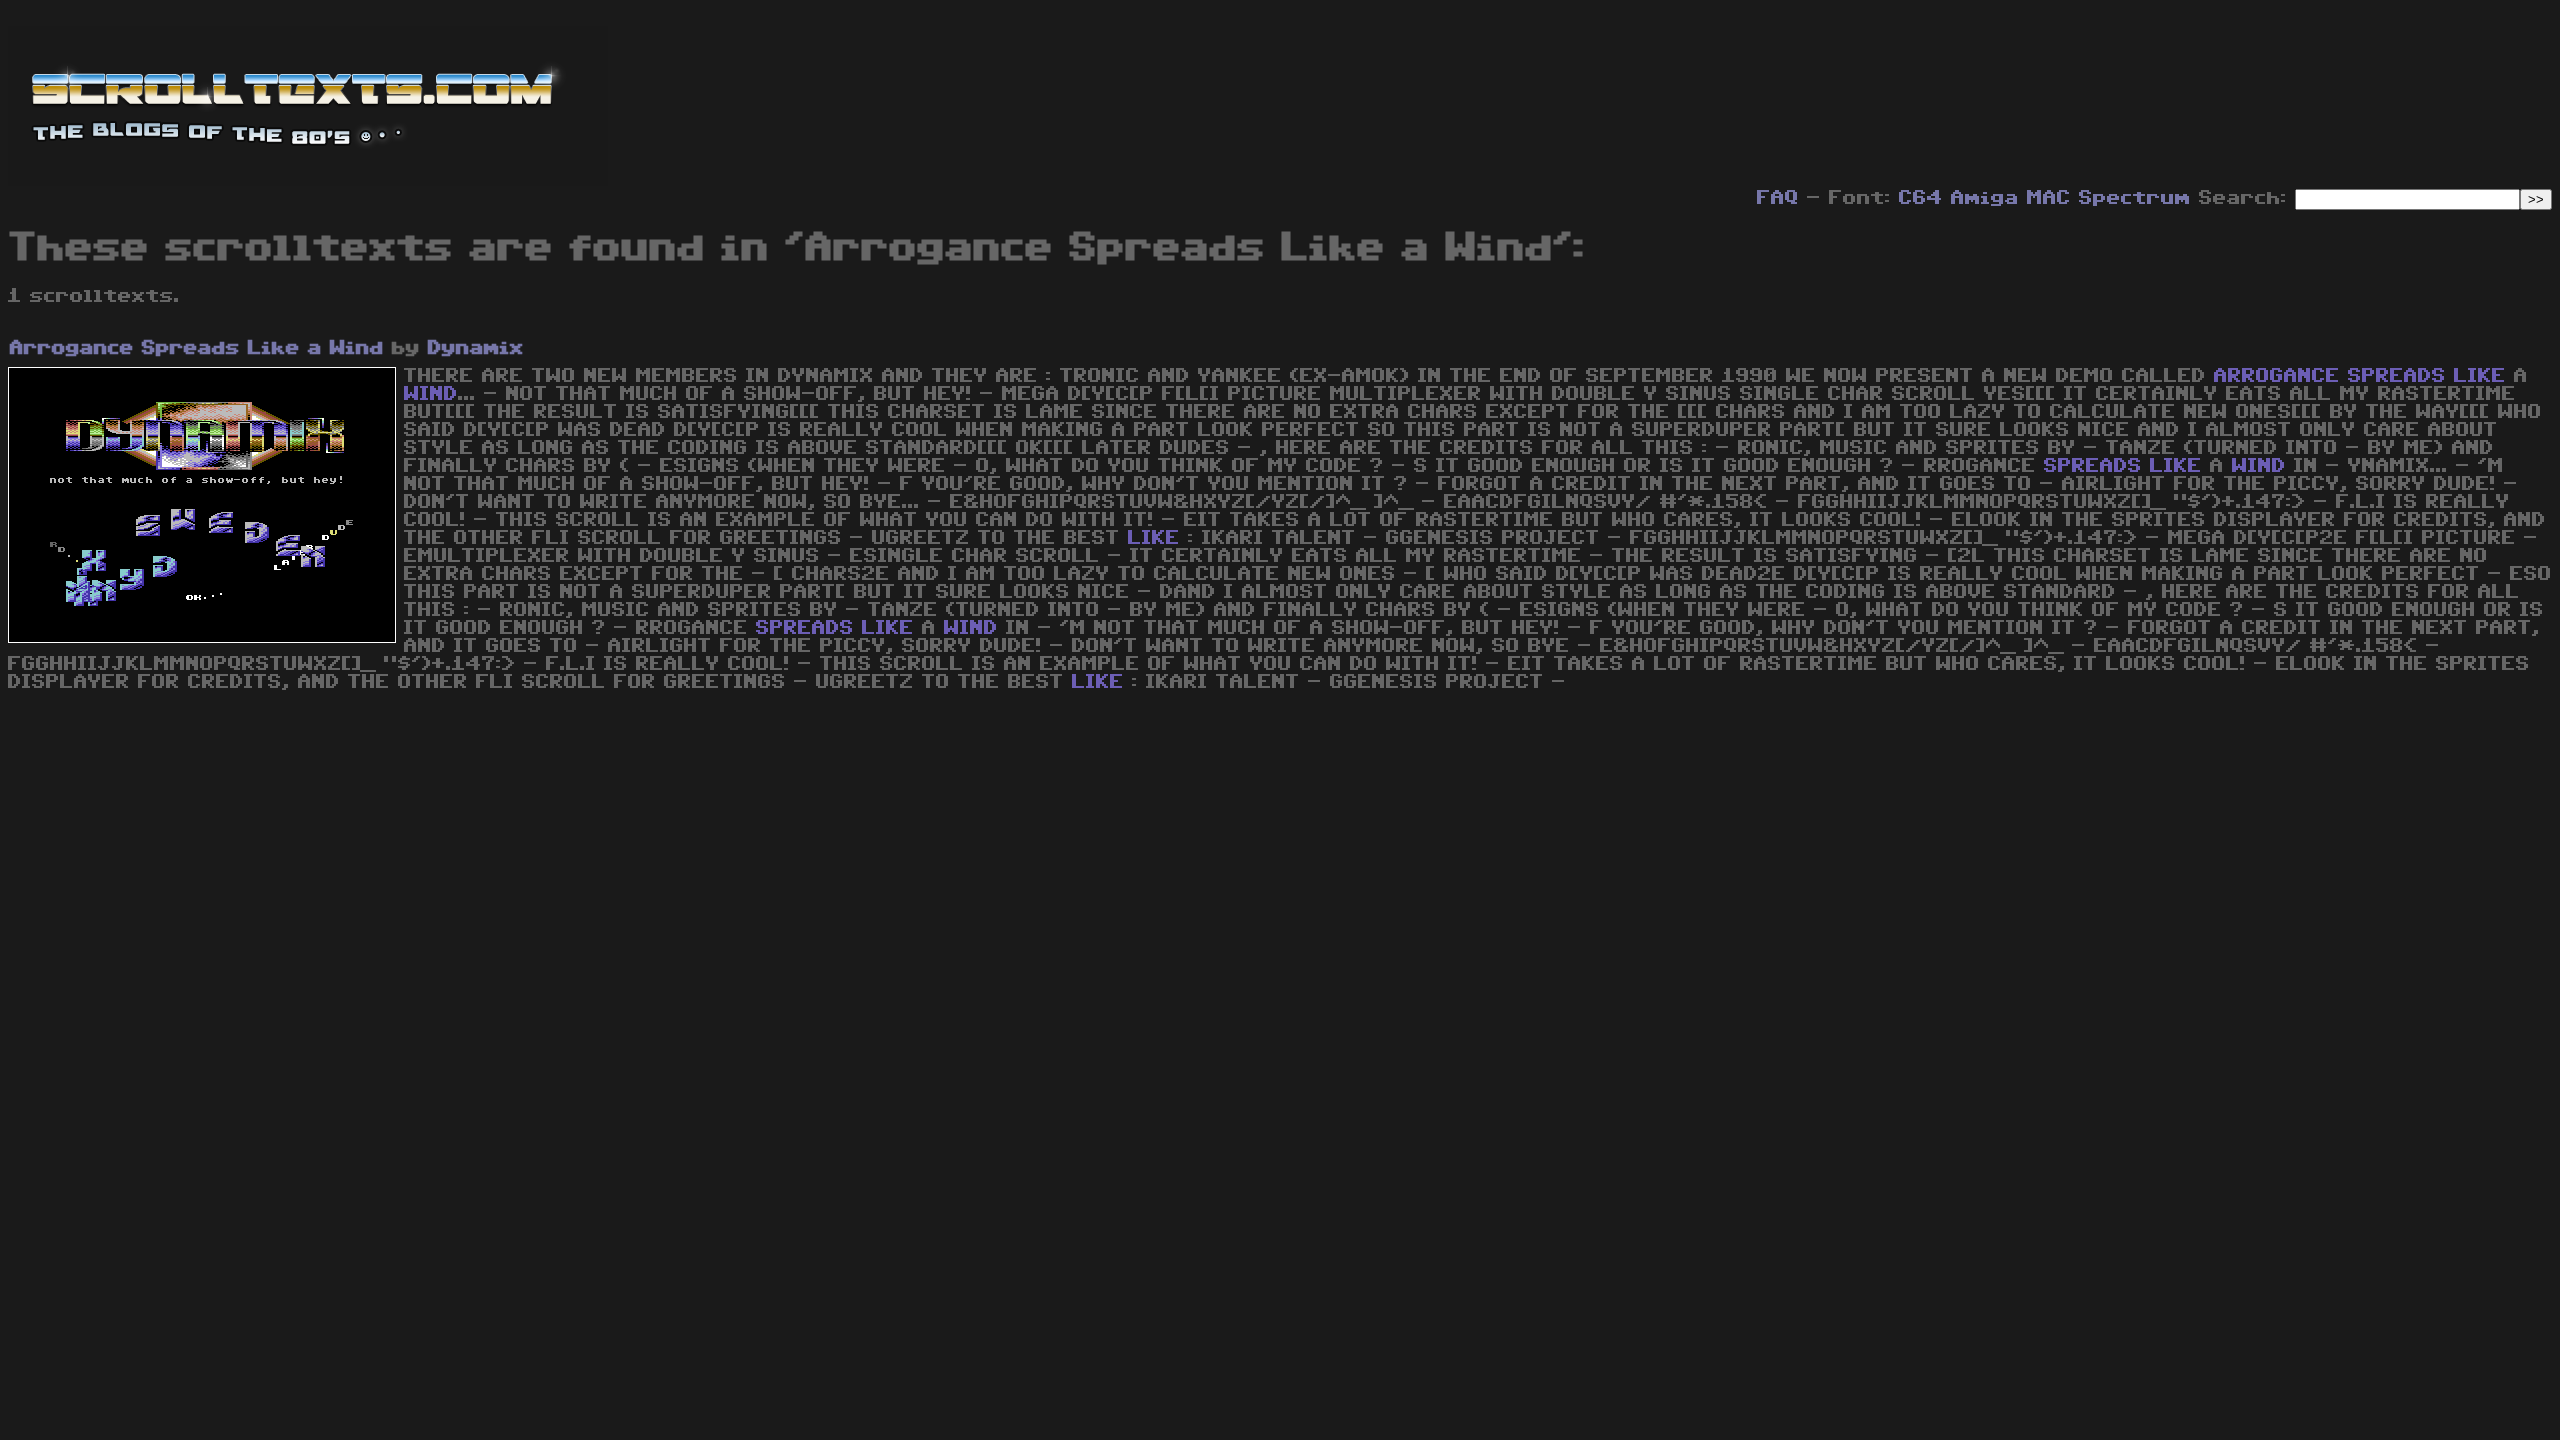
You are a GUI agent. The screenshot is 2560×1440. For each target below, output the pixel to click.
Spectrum (2135, 198)
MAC (2049, 198)
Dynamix (476, 348)
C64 (1921, 198)
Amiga (1985, 198)
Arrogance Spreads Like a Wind (197, 348)
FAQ (1778, 198)
